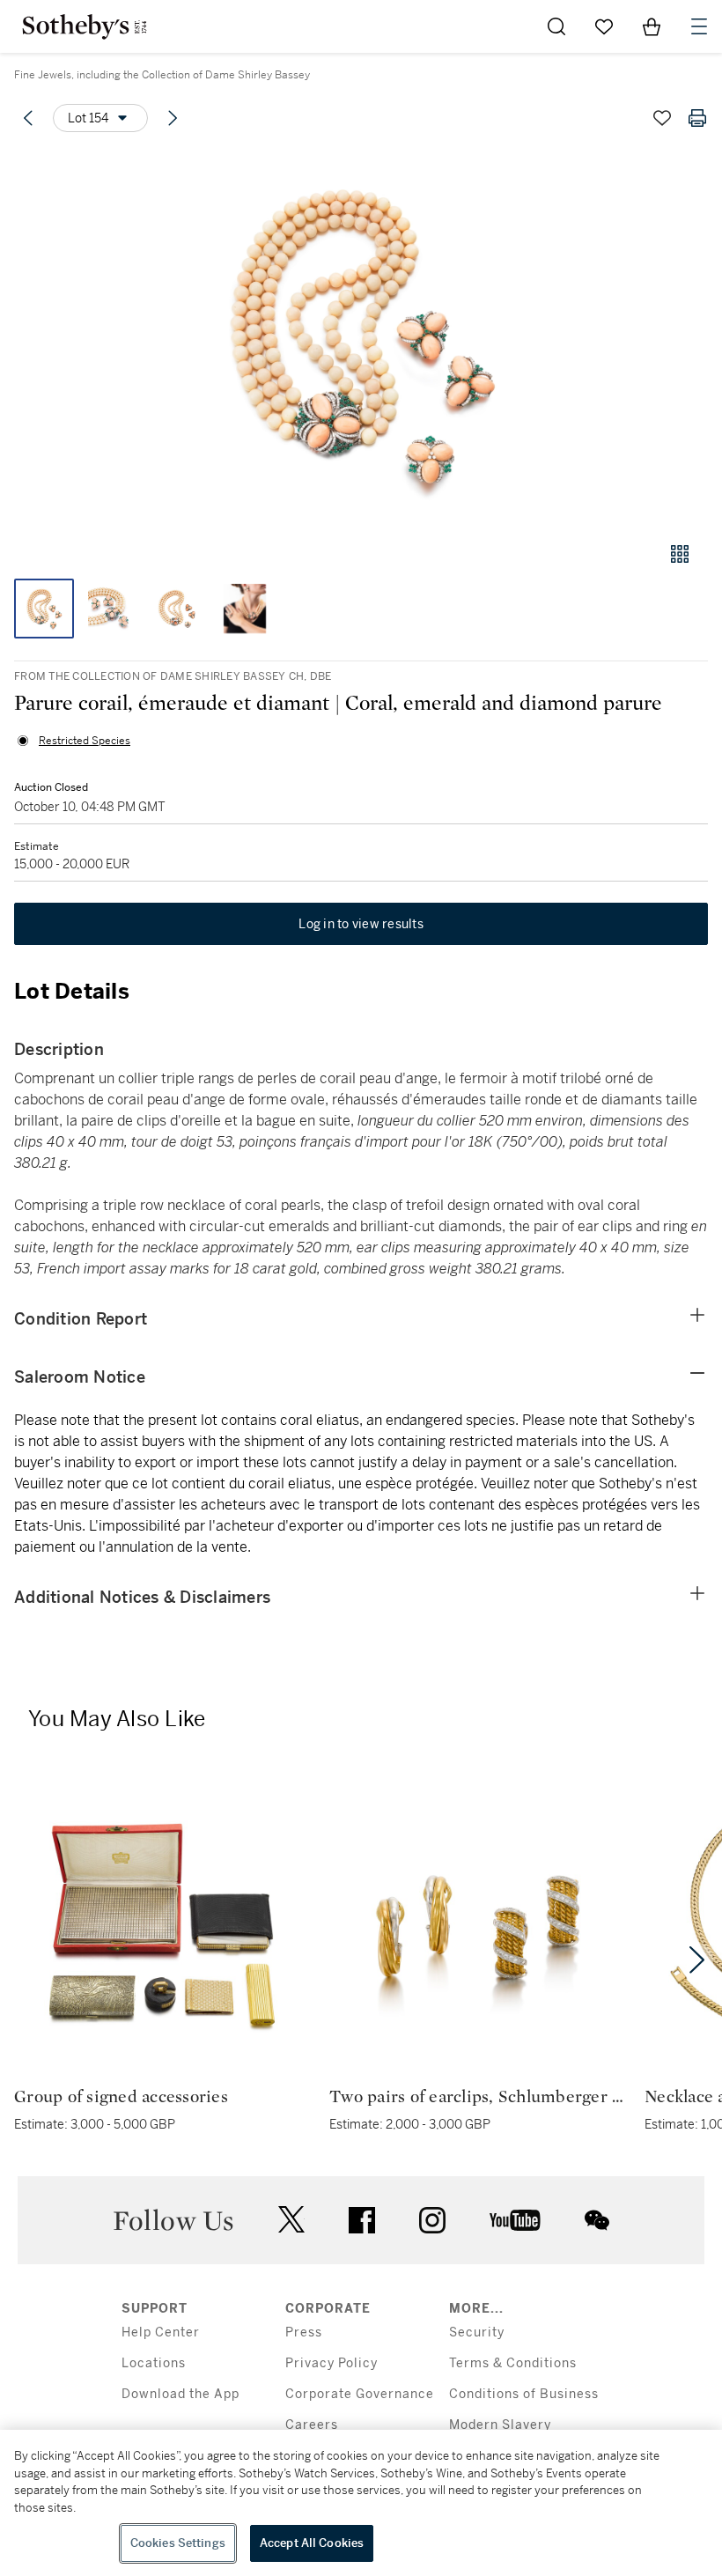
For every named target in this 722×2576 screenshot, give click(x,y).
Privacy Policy (332, 2363)
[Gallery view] (680, 554)
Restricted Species (85, 741)
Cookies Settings (178, 2543)
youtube (515, 2220)
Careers (312, 2425)
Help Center (161, 2332)
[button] (361, 338)
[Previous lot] (28, 118)
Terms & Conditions (513, 2363)
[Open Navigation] (699, 26)
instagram (432, 2220)
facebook (362, 2220)
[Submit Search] (556, 26)
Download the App (180, 2394)
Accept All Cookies (312, 2543)
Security (477, 2332)
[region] (361, 2503)
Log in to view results (361, 924)
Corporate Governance (360, 2394)
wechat (597, 2220)
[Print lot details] (697, 118)
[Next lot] (173, 118)
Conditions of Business (524, 2394)
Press (304, 2332)
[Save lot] (662, 118)
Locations (154, 2363)
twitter (291, 2220)
